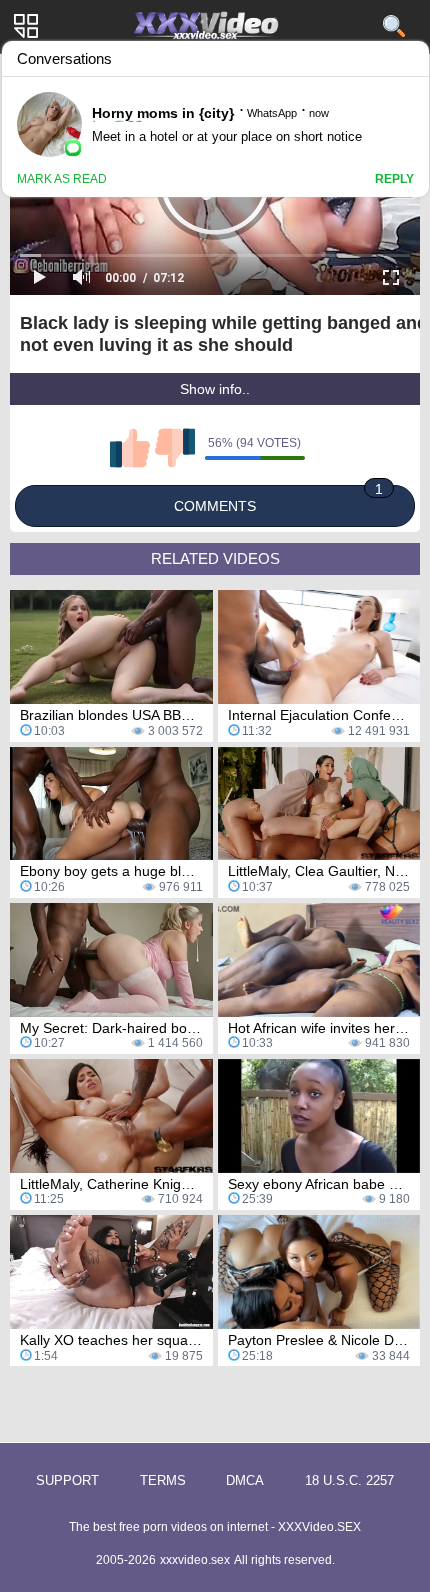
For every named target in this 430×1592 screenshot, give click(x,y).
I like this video (130, 448)
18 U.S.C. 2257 (349, 1480)
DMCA (245, 1480)
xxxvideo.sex (195, 1560)
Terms (163, 1480)
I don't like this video (175, 448)
